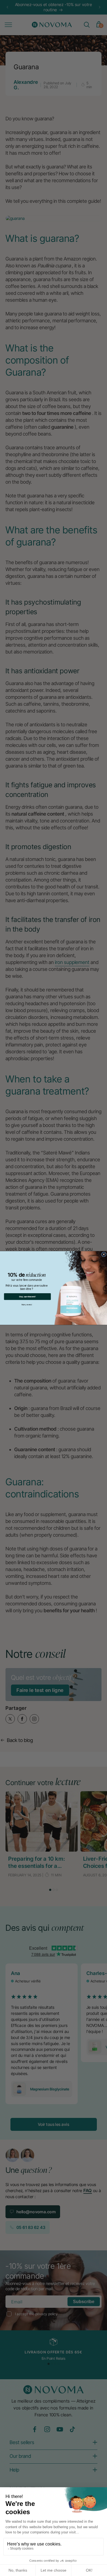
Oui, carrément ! (27, 1297)
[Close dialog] (104, 1254)
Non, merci (27, 1304)
